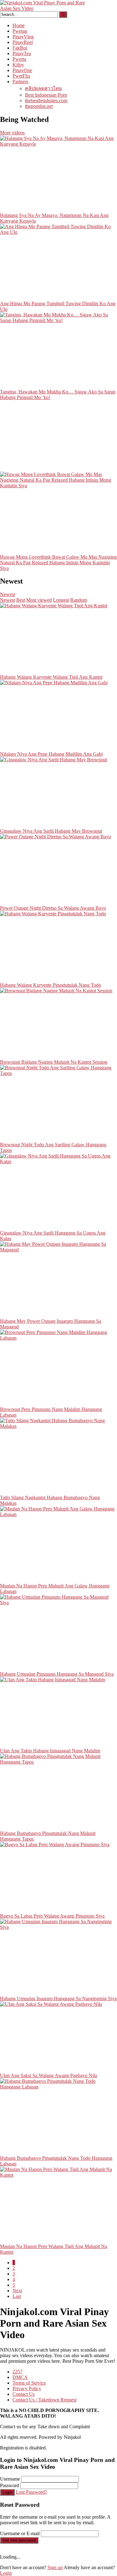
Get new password (19, 2540)
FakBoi (20, 48)
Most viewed (39, 600)
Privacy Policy (27, 2388)
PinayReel (23, 42)
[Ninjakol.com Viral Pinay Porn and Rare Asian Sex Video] (47, 8)
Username (10, 2479)
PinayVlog (23, 37)
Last (17, 2296)
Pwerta (19, 59)
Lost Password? (32, 2492)
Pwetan (20, 31)
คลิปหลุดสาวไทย (43, 88)
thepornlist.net (39, 106)
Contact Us (24, 2394)
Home (19, 25)
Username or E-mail (20, 2533)
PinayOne (22, 70)
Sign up (55, 2567)
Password (10, 2485)
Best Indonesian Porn (46, 95)
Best (21, 600)
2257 (17, 2372)
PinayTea (22, 53)
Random (79, 600)
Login (7, 2492)
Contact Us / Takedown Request (44, 2400)
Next (17, 2291)
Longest (61, 600)
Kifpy (18, 65)
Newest (7, 594)
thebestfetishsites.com (46, 101)
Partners (20, 82)
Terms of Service (29, 2383)
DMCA (20, 2377)
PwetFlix (21, 76)
